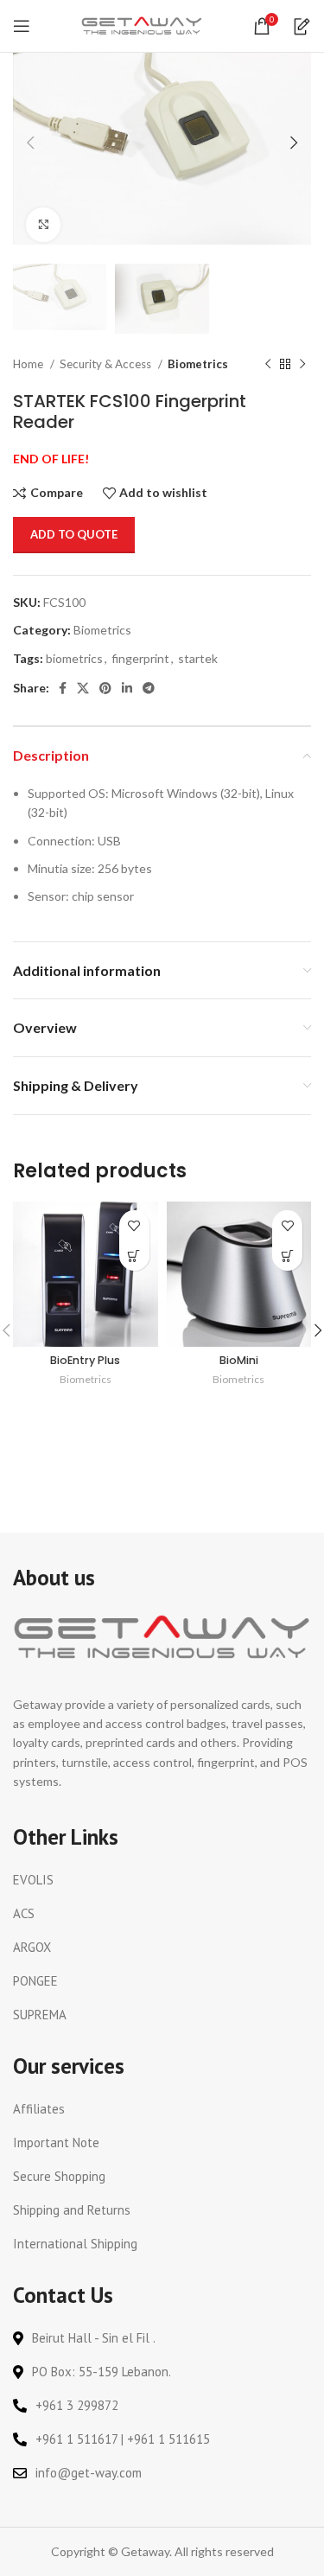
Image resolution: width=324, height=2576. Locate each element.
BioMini (239, 1360)
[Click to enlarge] (43, 225)
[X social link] (83, 688)
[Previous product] (268, 365)
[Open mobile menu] (22, 26)
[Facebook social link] (63, 688)
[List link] (162, 1880)
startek (198, 658)
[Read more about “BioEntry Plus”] (134, 1256)
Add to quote (74, 534)
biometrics (74, 658)
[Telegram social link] (149, 688)
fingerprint (140, 658)
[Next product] (302, 365)
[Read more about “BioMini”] (287, 1256)
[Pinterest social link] (105, 688)
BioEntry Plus (85, 1360)
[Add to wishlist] (134, 1225)
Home (29, 364)
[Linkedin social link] (127, 688)
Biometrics (198, 364)
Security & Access (107, 364)
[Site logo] (142, 25)
